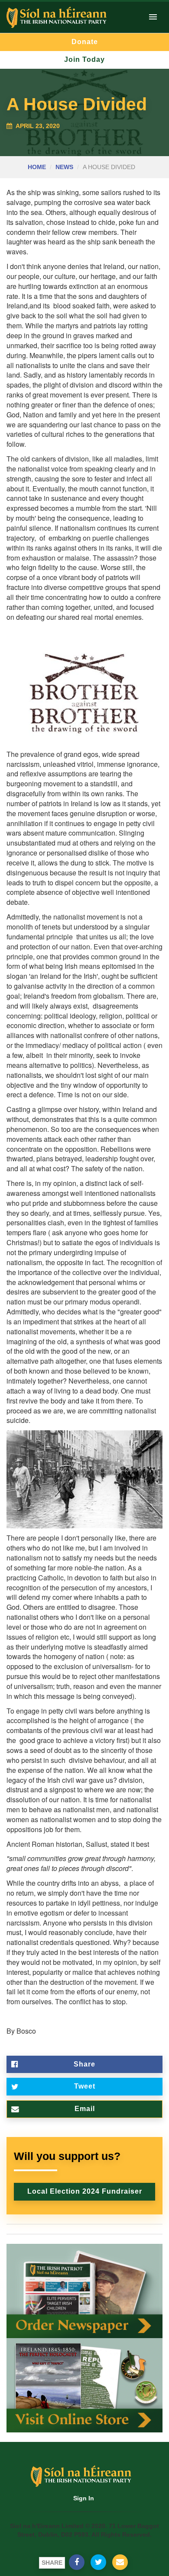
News (64, 167)
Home (37, 167)
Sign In (84, 2498)
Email (85, 2109)
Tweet (85, 2086)
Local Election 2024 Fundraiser (85, 2191)
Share (84, 2064)
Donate (85, 42)
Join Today (84, 59)
